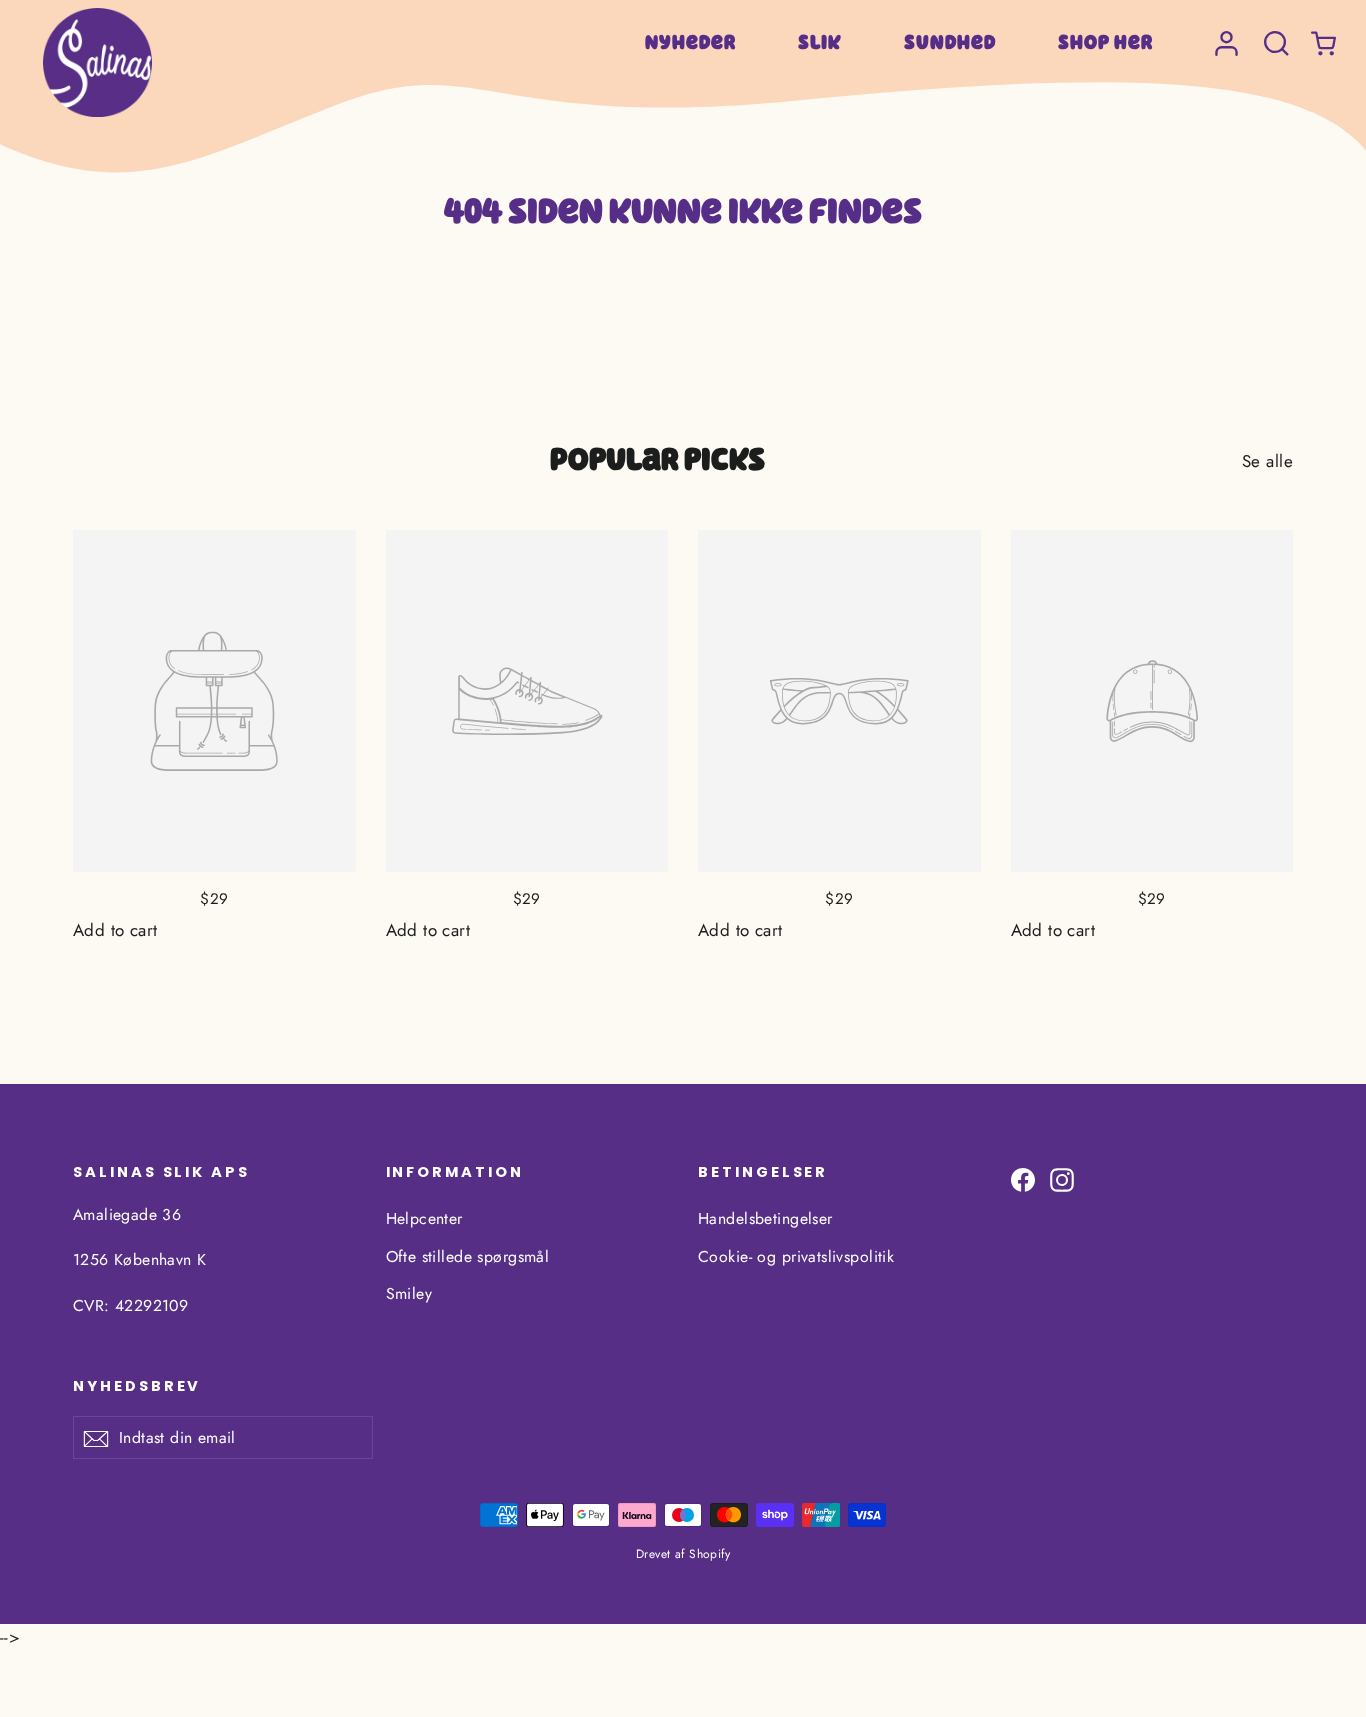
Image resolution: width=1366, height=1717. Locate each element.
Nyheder (690, 42)
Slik (820, 42)
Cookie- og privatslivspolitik (796, 1256)
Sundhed (950, 42)
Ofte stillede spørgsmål (468, 1256)
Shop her (1105, 42)
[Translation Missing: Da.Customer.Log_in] (1226, 34)
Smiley (409, 1293)
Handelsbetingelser (765, 1218)
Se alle (1267, 461)
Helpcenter (424, 1218)
